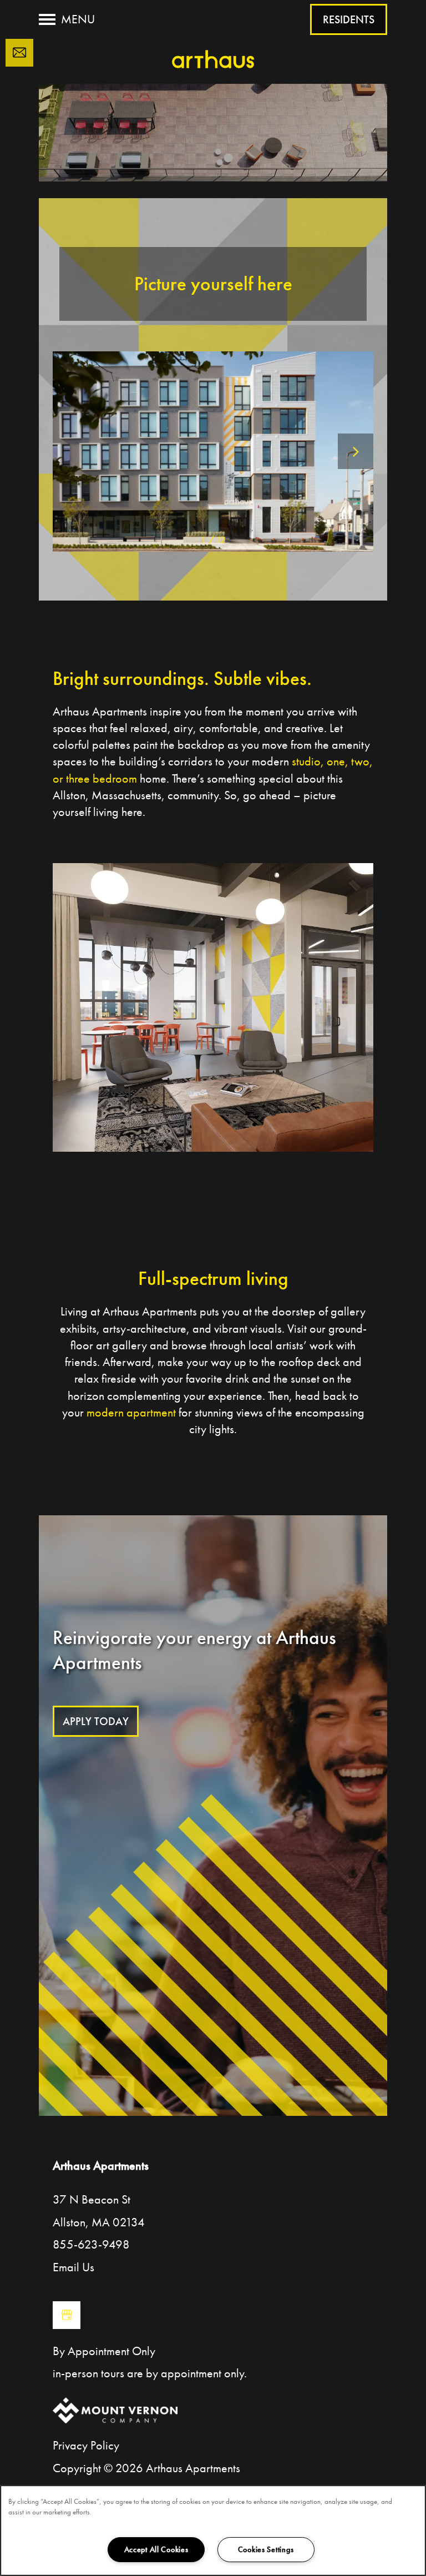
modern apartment (131, 1412)
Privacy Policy (86, 2445)
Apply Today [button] (96, 1721)
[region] (213, 2530)
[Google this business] (67, 2315)
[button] (349, 19)
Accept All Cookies (156, 2549)
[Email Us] (19, 53)
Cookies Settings (266, 2549)
